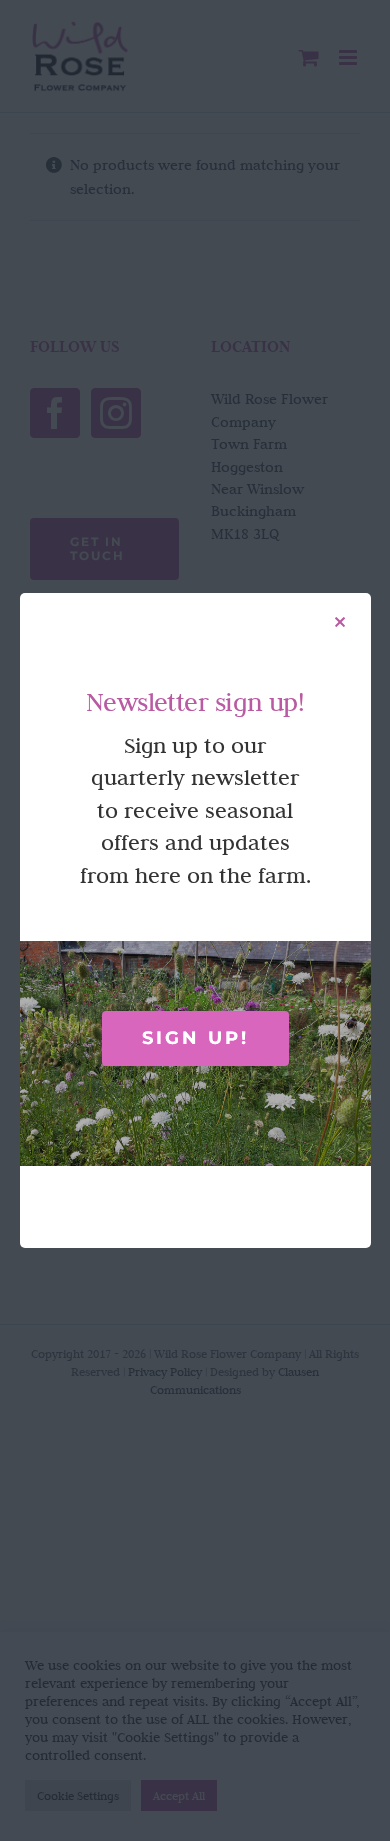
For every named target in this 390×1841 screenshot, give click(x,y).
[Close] (340, 622)
